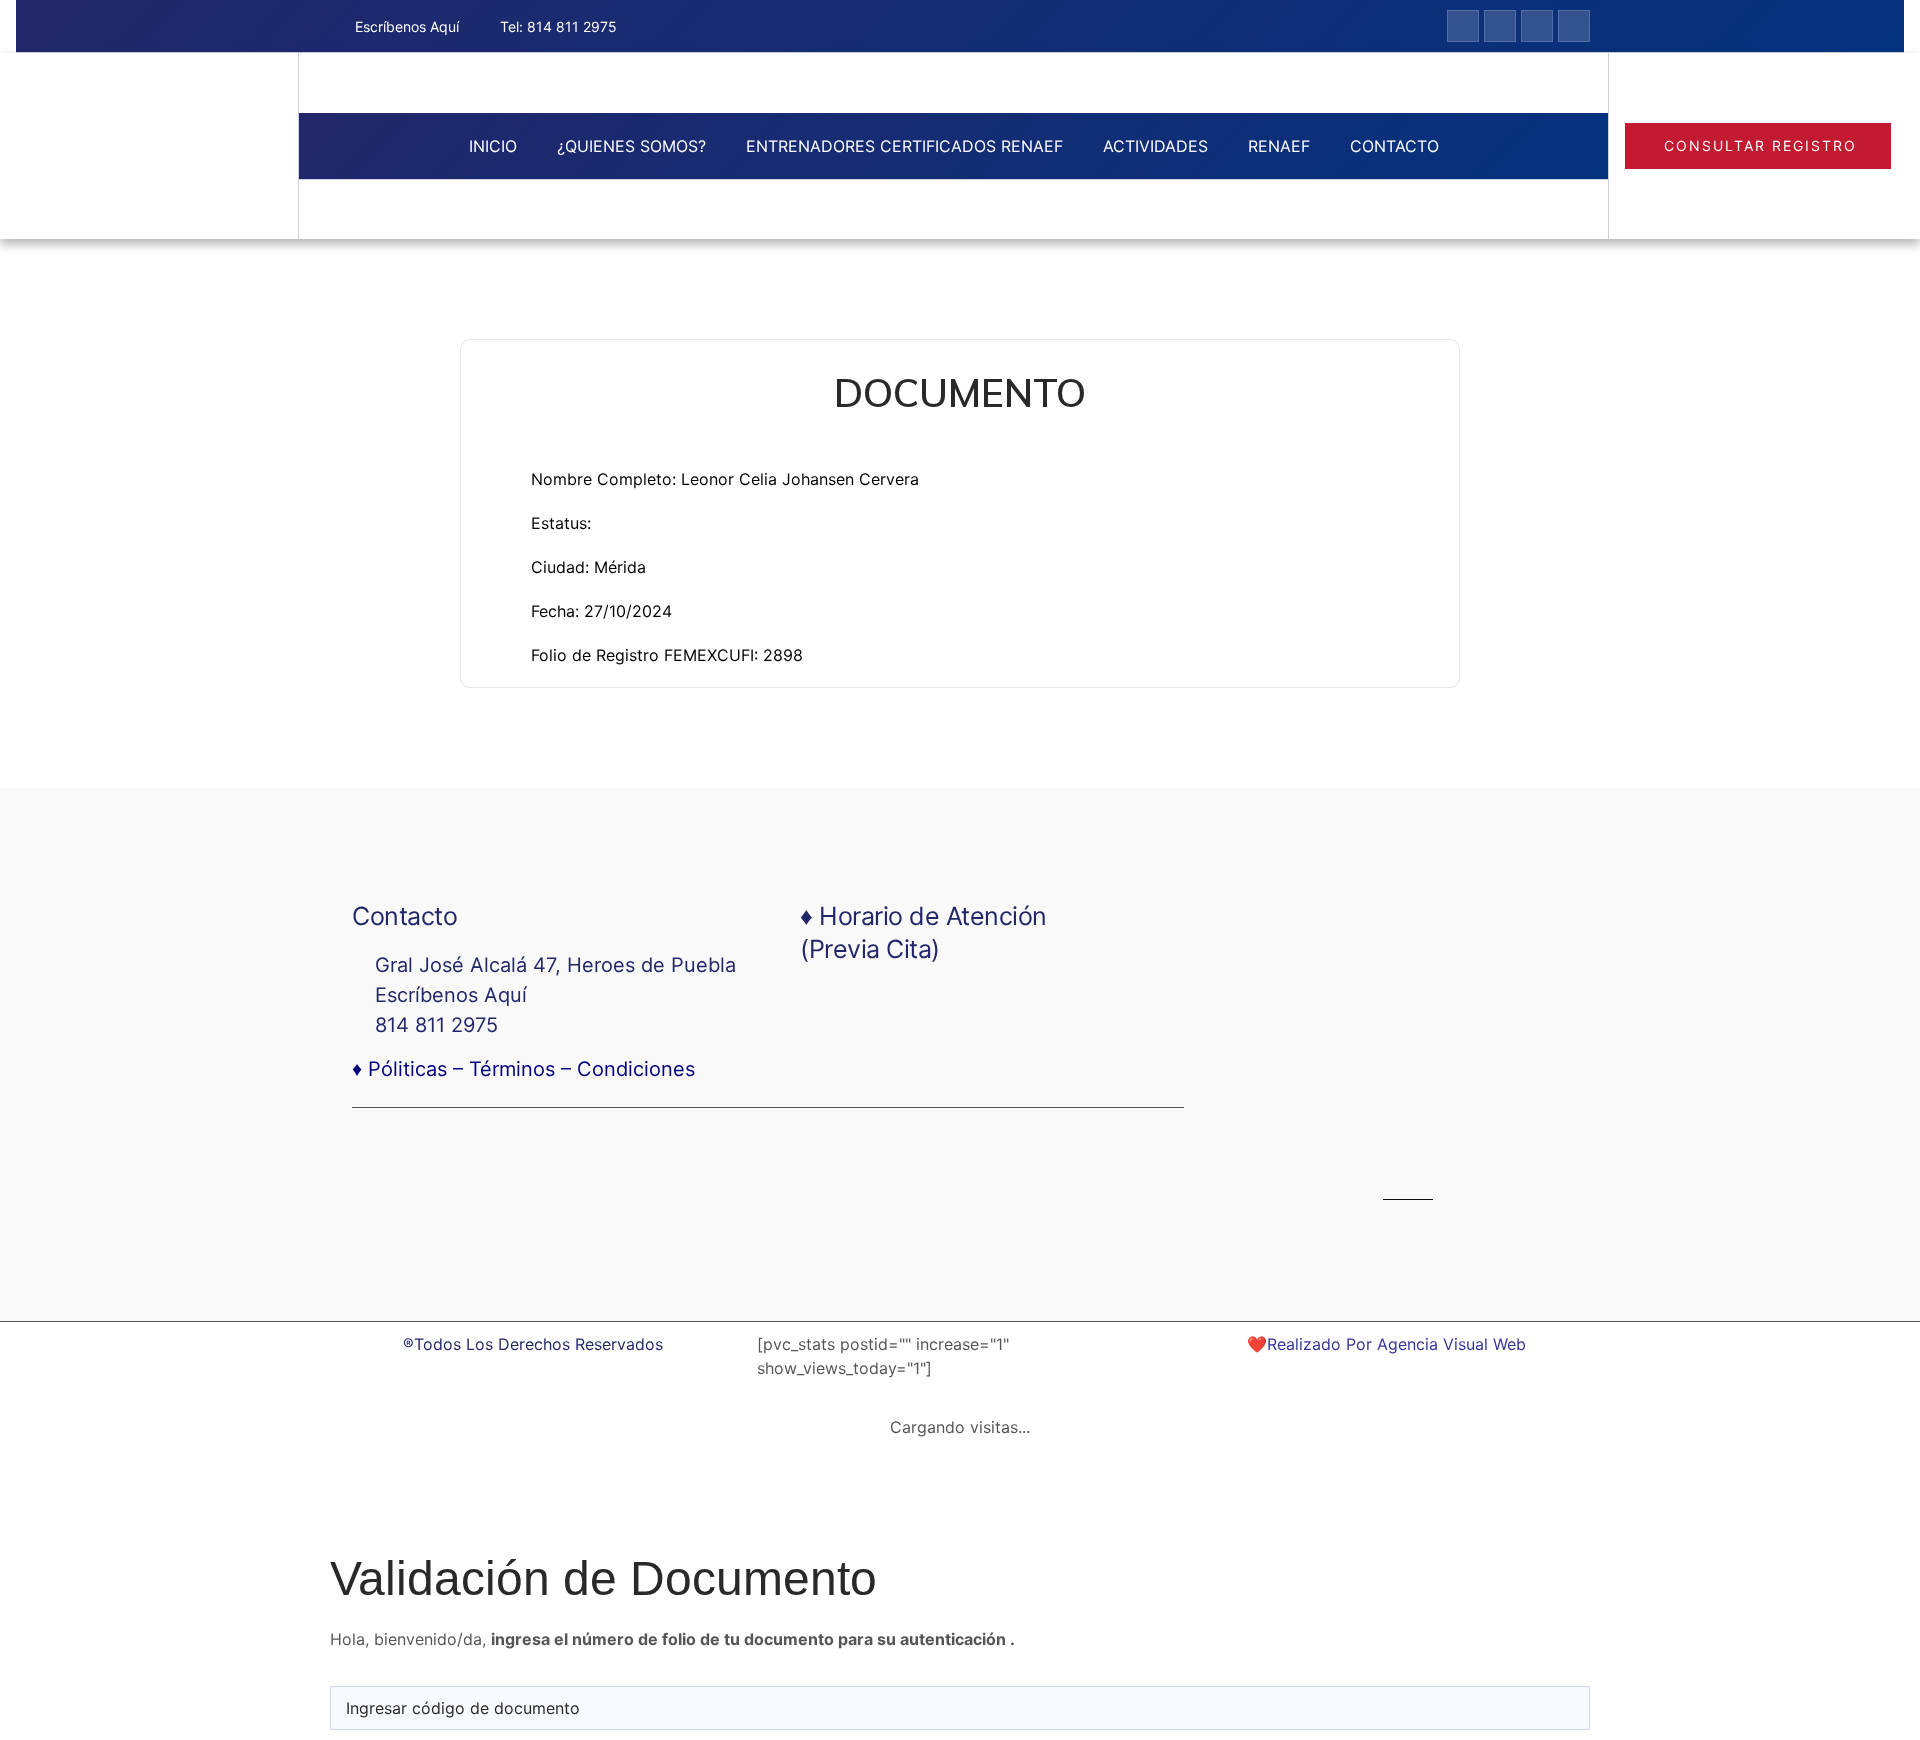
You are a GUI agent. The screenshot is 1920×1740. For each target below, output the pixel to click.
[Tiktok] (1537, 26)
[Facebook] (1335, 1142)
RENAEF (1279, 146)
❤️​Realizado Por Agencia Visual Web (1386, 1344)
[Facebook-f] (1463, 26)
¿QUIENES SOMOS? (631, 146)
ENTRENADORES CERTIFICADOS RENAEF (904, 146)
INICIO (493, 146)
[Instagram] (1500, 26)
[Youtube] (1574, 26)
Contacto (1394, 146)
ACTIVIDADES (1155, 146)
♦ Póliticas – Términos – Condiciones (523, 1069)
